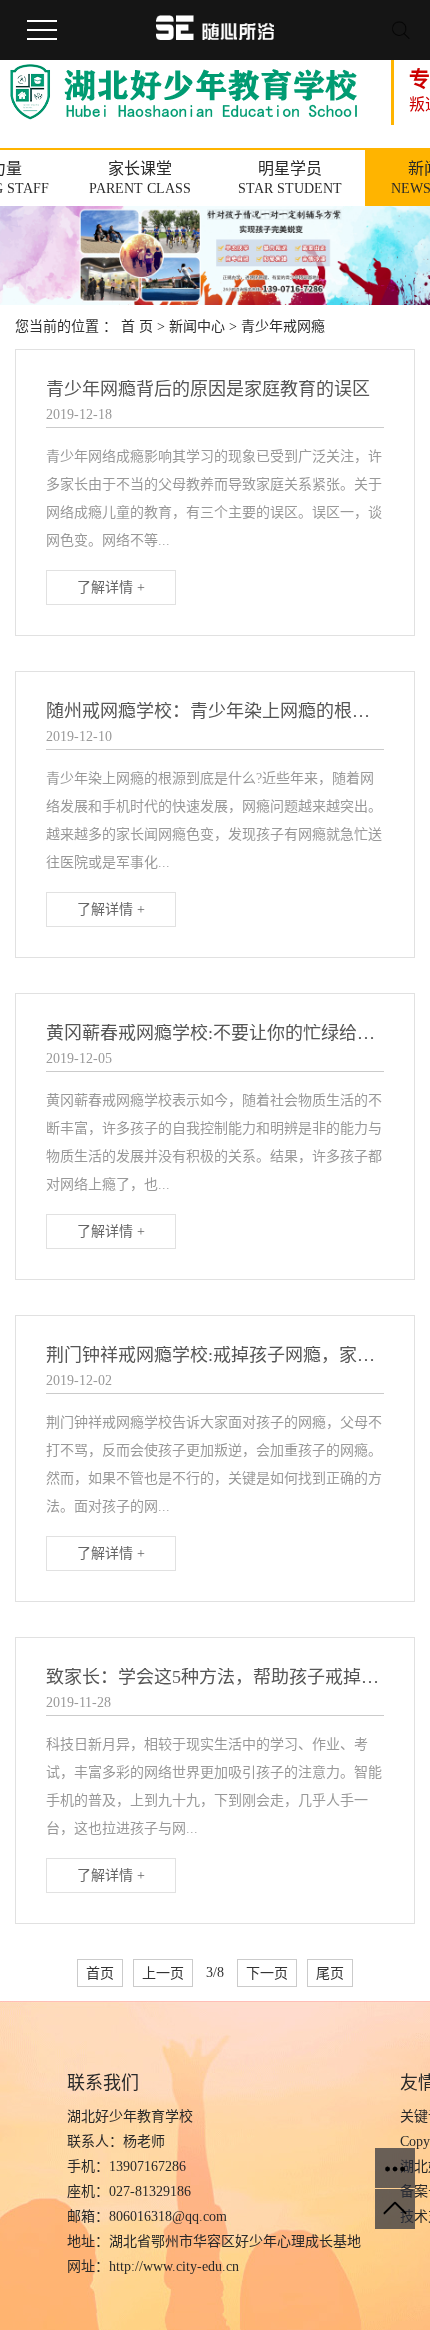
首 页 (137, 326)
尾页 (330, 1973)
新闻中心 (197, 326)
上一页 (163, 1973)
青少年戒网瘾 (283, 326)
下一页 (267, 1973)
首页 (100, 1973)
